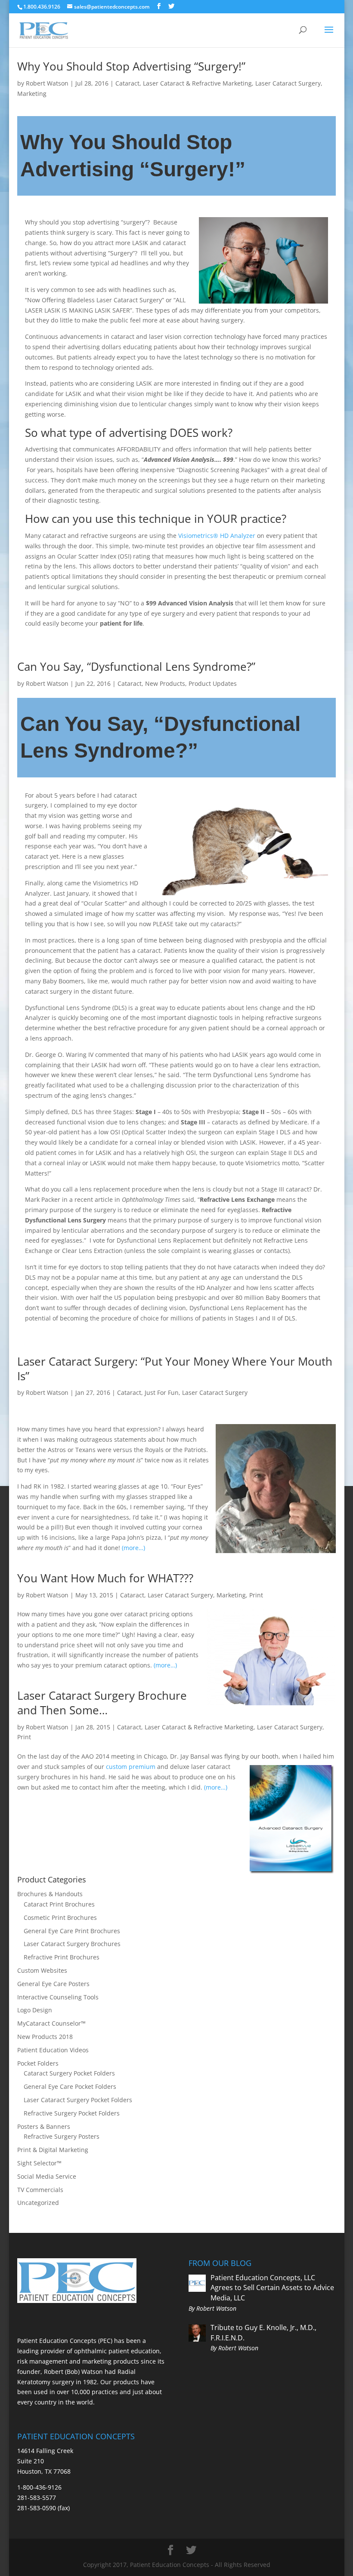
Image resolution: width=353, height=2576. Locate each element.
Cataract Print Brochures (59, 1904)
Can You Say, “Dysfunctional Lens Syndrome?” (136, 666)
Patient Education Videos (53, 2050)
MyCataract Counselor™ (51, 2023)
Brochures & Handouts (50, 1894)
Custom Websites (42, 1970)
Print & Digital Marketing (53, 2150)
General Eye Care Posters (53, 1984)
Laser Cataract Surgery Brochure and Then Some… (102, 1703)
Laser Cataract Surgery (288, 83)
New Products (165, 683)
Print (256, 1595)
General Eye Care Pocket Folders (70, 2086)
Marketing (32, 94)
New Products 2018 (45, 2037)
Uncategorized (38, 2203)
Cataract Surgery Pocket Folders (69, 2073)
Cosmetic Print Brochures (60, 1917)
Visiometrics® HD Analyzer (217, 536)
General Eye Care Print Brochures (72, 1931)
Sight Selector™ (39, 2163)
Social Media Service (47, 2176)
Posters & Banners (44, 2126)
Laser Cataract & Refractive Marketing (197, 83)
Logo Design (35, 2010)
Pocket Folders (38, 2063)
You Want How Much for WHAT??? (105, 1578)
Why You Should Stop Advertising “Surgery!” (131, 66)
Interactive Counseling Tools (58, 1997)
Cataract (127, 83)
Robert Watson (47, 83)
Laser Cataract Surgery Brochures (72, 1944)
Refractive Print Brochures (62, 1957)
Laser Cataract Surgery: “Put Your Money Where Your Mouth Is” (175, 1369)
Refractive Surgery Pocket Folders (72, 2113)
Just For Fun (162, 1392)
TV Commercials (40, 2190)
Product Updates (213, 683)
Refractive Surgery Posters (62, 2136)
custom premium (131, 1767)
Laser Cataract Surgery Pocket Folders (78, 2100)
